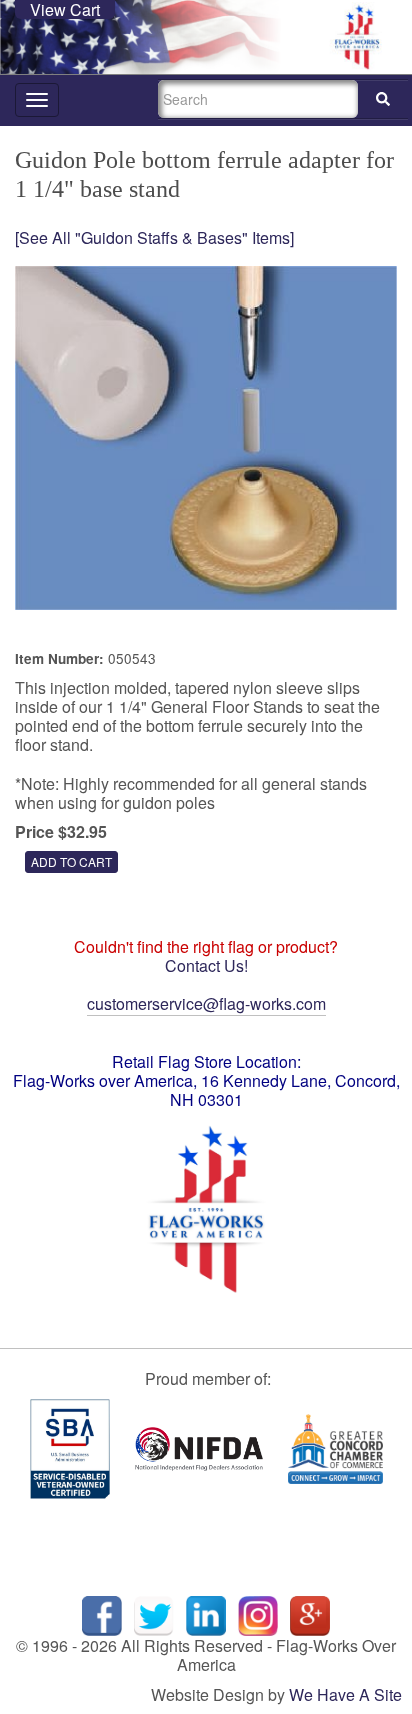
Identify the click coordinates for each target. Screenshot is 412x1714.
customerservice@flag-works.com (206, 1003)
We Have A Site (345, 1694)
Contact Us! (206, 965)
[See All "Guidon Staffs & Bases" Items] (154, 237)
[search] (383, 99)
